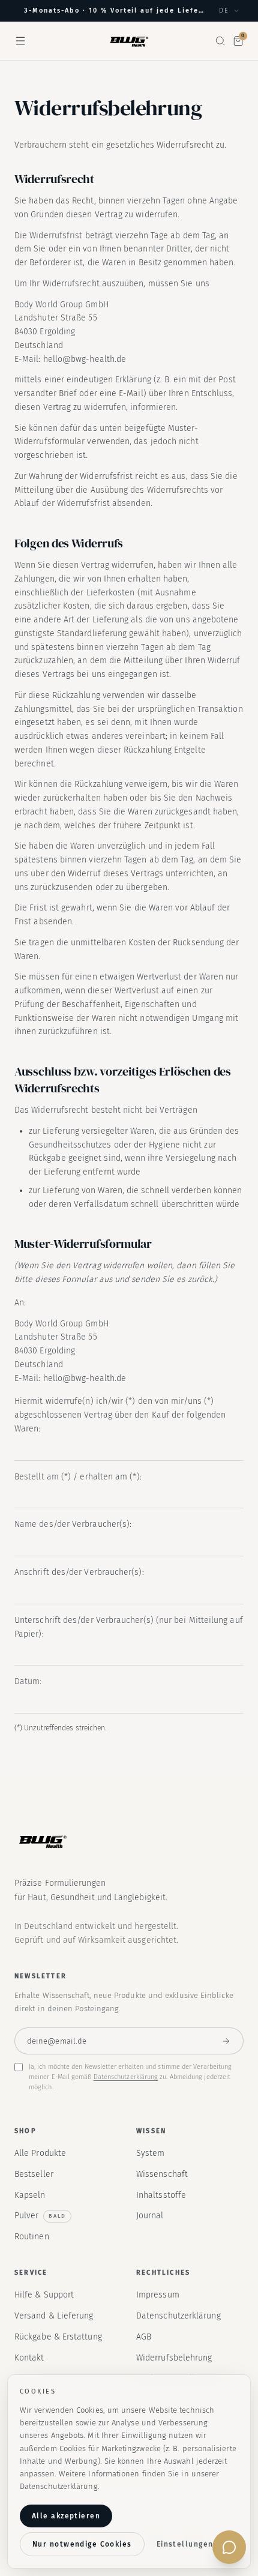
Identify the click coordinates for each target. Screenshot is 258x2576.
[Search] (220, 41)
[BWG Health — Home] (129, 41)
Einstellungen (185, 2544)
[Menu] (20, 41)
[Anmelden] (226, 2041)
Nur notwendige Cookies (82, 2544)
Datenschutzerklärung (126, 2077)
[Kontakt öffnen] (229, 2547)
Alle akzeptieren (66, 2516)
